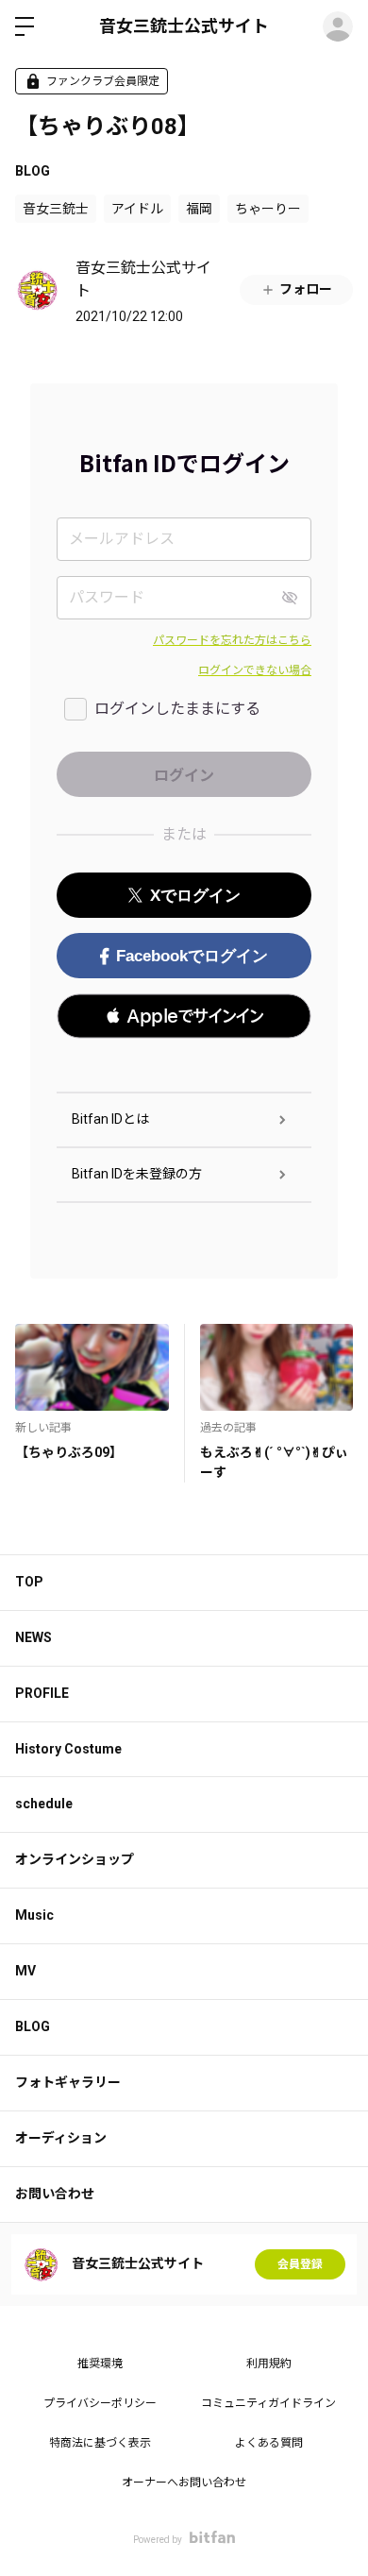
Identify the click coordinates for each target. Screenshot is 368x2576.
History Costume (68, 1749)
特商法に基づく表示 (100, 2443)
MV (25, 1971)
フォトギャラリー (68, 2082)
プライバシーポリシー (100, 2403)
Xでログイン (195, 896)
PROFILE (42, 1693)
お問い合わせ (55, 2194)
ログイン (338, 26)
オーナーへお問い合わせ (184, 2483)
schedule (44, 1804)
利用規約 (269, 2364)
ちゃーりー (268, 209)
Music (34, 1915)
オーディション (61, 2138)
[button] (184, 1016)
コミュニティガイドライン (268, 2403)
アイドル (137, 209)
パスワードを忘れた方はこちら (232, 640)
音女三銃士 (56, 209)
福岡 (199, 209)
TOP (29, 1582)
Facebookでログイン (192, 956)
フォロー (306, 289)
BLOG (33, 171)
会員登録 (300, 2264)
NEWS (33, 1637)
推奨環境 (100, 2364)
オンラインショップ (75, 1859)
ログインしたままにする (177, 709)
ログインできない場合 (255, 670)
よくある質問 (269, 2443)
